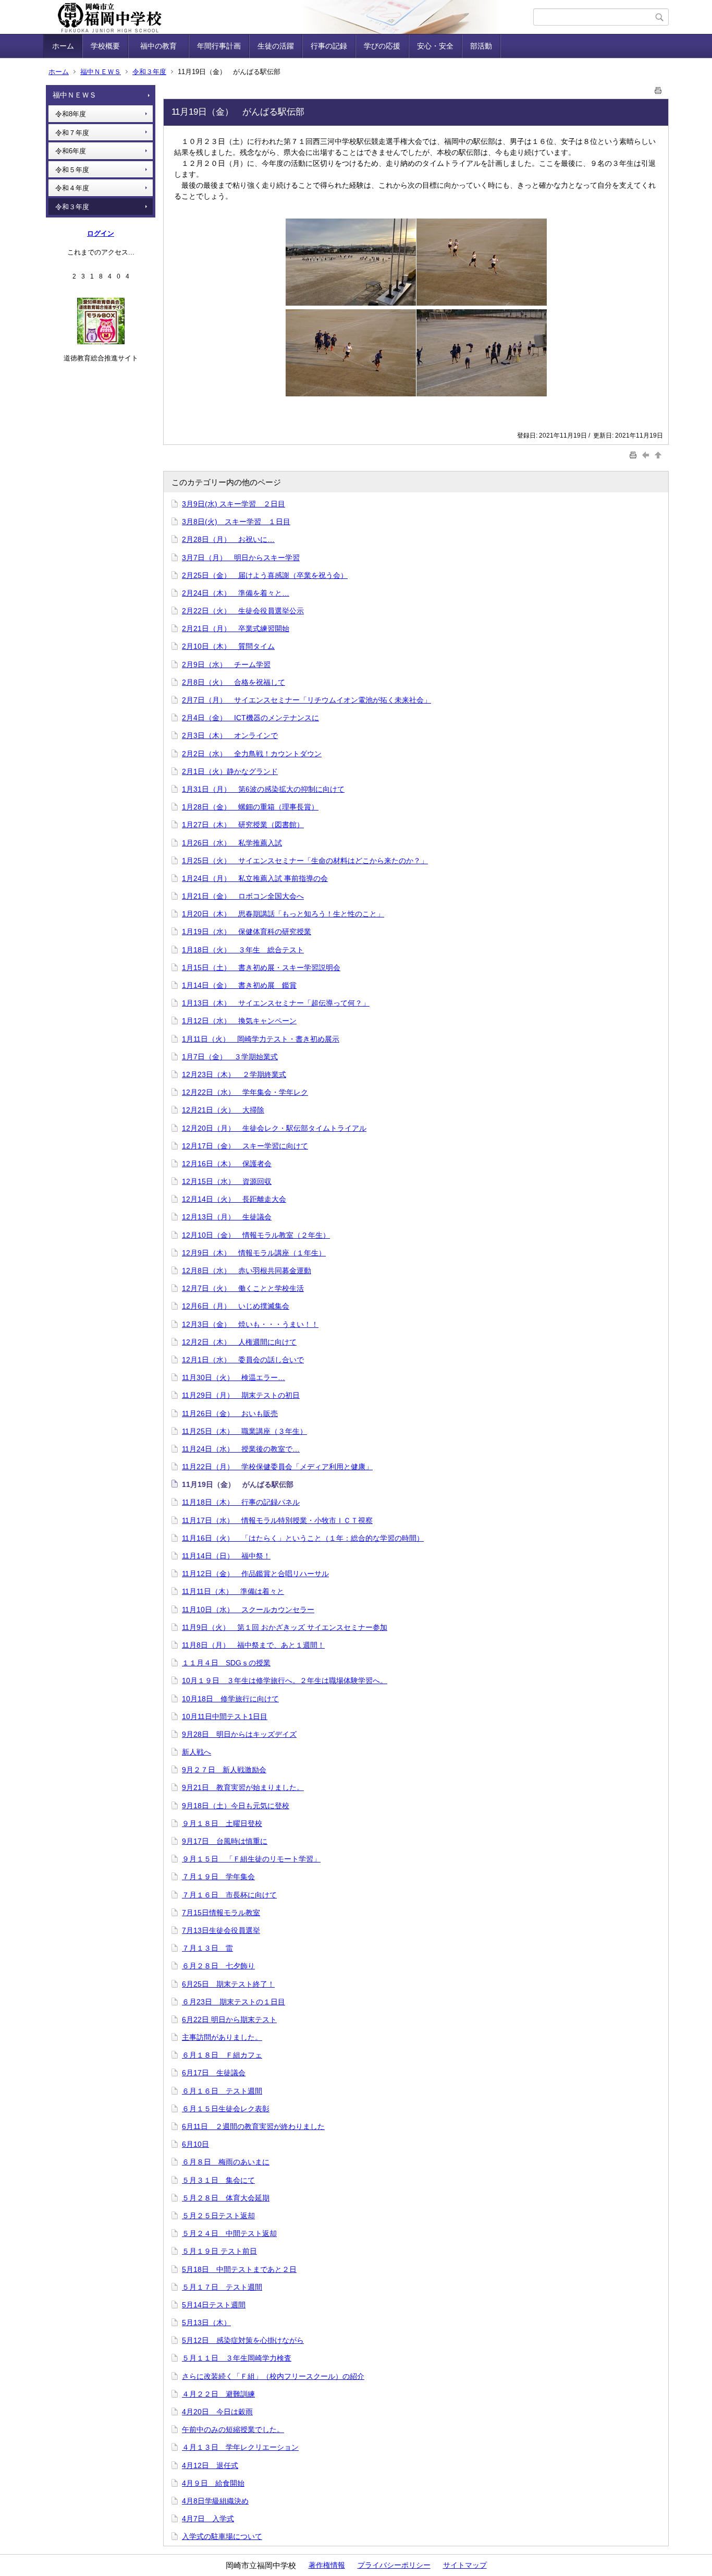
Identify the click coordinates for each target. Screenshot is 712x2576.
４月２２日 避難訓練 (218, 2394)
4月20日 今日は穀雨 (217, 2412)
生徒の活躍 (276, 46)
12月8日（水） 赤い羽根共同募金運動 (247, 1271)
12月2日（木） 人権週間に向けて (239, 1342)
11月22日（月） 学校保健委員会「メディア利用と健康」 (277, 1467)
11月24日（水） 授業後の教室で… (241, 1449)
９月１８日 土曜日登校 (222, 1823)
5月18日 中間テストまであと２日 (239, 2269)
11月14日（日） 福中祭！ (226, 1556)
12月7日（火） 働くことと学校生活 (243, 1288)
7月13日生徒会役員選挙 (221, 1930)
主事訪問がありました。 (222, 2037)
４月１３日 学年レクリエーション (240, 2447)
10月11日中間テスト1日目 (225, 1716)
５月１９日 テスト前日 (219, 2251)
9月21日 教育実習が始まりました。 (243, 1787)
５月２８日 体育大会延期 (226, 2198)
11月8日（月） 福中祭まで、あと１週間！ (253, 1645)
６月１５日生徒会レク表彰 (226, 2109)
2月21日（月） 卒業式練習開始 (236, 628)
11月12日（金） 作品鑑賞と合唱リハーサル (255, 1574)
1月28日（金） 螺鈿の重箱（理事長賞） (250, 807)
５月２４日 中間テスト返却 (229, 2233)
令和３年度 (149, 72)
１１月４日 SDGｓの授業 (226, 1663)
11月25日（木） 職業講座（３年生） (244, 1431)
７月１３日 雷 (207, 1948)
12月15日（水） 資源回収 (227, 1181)
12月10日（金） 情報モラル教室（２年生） (256, 1235)
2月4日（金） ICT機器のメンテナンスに (250, 718)
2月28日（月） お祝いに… (228, 539)
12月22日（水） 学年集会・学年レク (245, 1092)
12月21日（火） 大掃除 (223, 1110)
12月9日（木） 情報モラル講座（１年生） (254, 1253)
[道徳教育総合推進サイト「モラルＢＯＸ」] (101, 342)
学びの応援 (382, 46)
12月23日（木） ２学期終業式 (234, 1074)
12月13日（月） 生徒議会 (227, 1217)
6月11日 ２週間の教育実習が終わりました (253, 2126)
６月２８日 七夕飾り (218, 1966)
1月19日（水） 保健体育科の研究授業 (247, 932)
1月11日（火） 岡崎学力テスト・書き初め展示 (261, 1039)
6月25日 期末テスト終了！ (228, 1984)
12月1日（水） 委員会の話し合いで (243, 1360)
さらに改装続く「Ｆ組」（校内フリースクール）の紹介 (273, 2376)
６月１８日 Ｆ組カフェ (222, 2055)
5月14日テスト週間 (214, 2305)
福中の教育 (162, 46)
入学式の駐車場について (222, 2536)
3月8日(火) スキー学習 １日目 (236, 522)
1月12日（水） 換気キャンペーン (239, 1021)
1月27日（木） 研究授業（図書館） (243, 825)
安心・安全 (435, 46)
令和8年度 (71, 114)
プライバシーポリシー (394, 2565)
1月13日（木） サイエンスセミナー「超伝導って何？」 (276, 1003)
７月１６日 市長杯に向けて (229, 1895)
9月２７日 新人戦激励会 (224, 1770)
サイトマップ (465, 2565)
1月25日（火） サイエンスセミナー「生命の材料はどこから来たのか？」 (305, 861)
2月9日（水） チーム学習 (226, 664)
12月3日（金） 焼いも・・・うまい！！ (250, 1324)
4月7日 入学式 (208, 2519)
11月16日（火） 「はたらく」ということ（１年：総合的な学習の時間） (303, 1538)
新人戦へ (197, 1752)
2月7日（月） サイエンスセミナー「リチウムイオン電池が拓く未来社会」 (306, 700)
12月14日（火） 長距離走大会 (234, 1199)
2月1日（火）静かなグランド (230, 771)
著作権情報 (327, 2565)
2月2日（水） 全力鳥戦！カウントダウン (252, 754)
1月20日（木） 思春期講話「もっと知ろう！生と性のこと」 (283, 914)
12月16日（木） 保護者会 (227, 1164)
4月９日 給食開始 (213, 2483)
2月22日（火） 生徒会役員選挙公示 (243, 611)
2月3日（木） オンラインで (230, 735)
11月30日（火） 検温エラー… (234, 1377)
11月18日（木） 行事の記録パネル (241, 1502)
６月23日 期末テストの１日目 (234, 2002)
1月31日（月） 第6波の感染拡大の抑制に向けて (263, 789)
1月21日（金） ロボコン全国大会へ (243, 896)
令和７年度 (72, 133)
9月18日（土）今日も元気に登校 (236, 1806)
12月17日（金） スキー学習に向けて (245, 1146)
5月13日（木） (206, 2323)
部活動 (481, 46)
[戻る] (647, 455)
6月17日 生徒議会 (214, 2073)
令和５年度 (72, 170)
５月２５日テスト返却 (218, 2216)
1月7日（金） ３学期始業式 (230, 1057)
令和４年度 (72, 188)
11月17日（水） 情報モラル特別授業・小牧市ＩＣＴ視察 (277, 1520)
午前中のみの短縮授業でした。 (233, 2429)
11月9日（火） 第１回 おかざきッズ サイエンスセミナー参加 (285, 1627)
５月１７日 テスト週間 (222, 2287)
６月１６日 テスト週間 (222, 2091)
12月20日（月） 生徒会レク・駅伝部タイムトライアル (274, 1128)
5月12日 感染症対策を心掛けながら (243, 2340)
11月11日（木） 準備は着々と (233, 1591)
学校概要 (105, 46)
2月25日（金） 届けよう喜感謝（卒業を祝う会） (265, 575)
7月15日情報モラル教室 (221, 1913)
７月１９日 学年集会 (218, 1877)
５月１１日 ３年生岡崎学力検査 (237, 2358)
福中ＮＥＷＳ (101, 72)
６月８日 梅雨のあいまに (226, 2162)
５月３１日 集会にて (218, 2180)
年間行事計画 (219, 46)
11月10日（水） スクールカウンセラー (248, 1610)
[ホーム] (290, 17)
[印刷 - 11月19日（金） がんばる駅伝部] (658, 88)
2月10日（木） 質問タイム (228, 646)
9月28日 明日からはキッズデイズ (239, 1734)
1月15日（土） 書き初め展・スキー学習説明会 (261, 967)
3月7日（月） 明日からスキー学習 (241, 558)
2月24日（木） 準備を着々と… (236, 593)
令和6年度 (71, 151)
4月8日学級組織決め (215, 2501)
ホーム (63, 46)
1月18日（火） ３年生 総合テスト (243, 950)
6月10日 (195, 2144)
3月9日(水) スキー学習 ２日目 (234, 504)
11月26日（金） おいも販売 (230, 1413)
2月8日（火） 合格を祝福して (234, 682)
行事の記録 (329, 46)
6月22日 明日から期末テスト (229, 2019)
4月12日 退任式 (210, 2465)
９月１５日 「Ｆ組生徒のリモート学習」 (251, 1859)
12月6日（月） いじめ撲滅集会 (236, 1306)
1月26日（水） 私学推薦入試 (232, 843)
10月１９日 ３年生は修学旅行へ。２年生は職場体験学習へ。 (285, 1680)
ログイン (101, 233)
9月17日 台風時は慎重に (225, 1841)
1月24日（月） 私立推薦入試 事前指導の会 (255, 878)
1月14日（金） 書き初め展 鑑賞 (239, 985)
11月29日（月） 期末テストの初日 (241, 1395)
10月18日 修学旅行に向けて (230, 1699)
